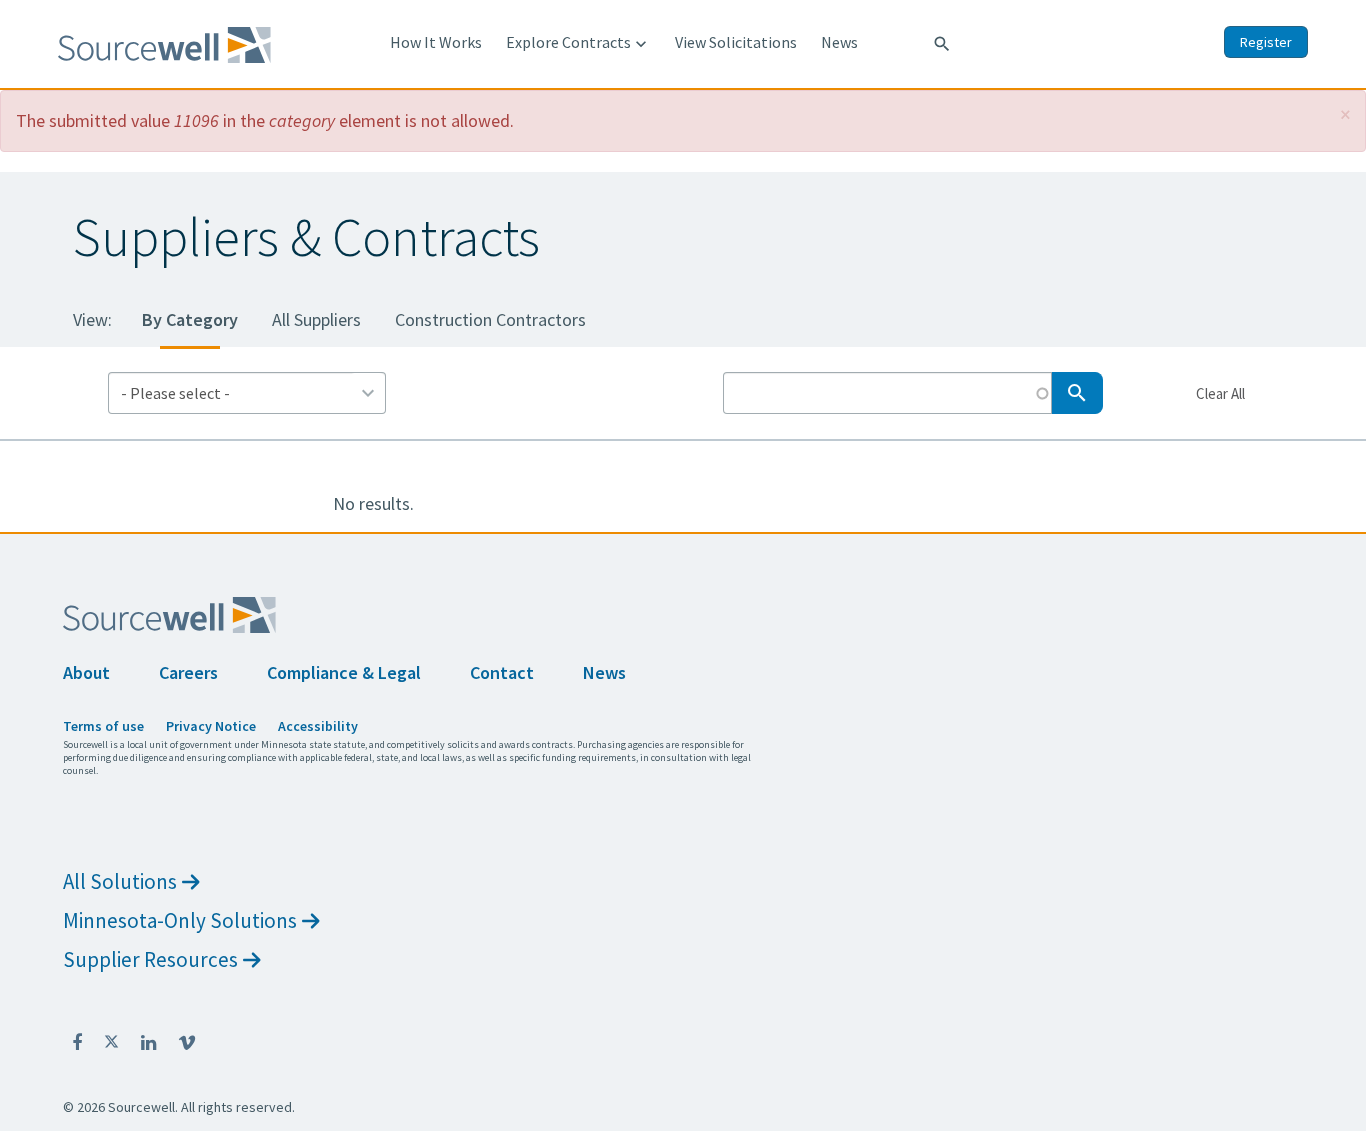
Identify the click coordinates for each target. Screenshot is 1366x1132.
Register (1266, 42)
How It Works (436, 42)
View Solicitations (736, 42)
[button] (1345, 114)
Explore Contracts (578, 43)
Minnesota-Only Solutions (180, 920)
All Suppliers (316, 319)
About (86, 672)
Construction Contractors (490, 319)
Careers (188, 672)
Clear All (1220, 393)
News (839, 42)
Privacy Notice (211, 726)
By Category (190, 319)
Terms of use (103, 726)
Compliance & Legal (344, 672)
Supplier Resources (150, 959)
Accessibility (318, 726)
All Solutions (120, 881)
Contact (502, 672)
